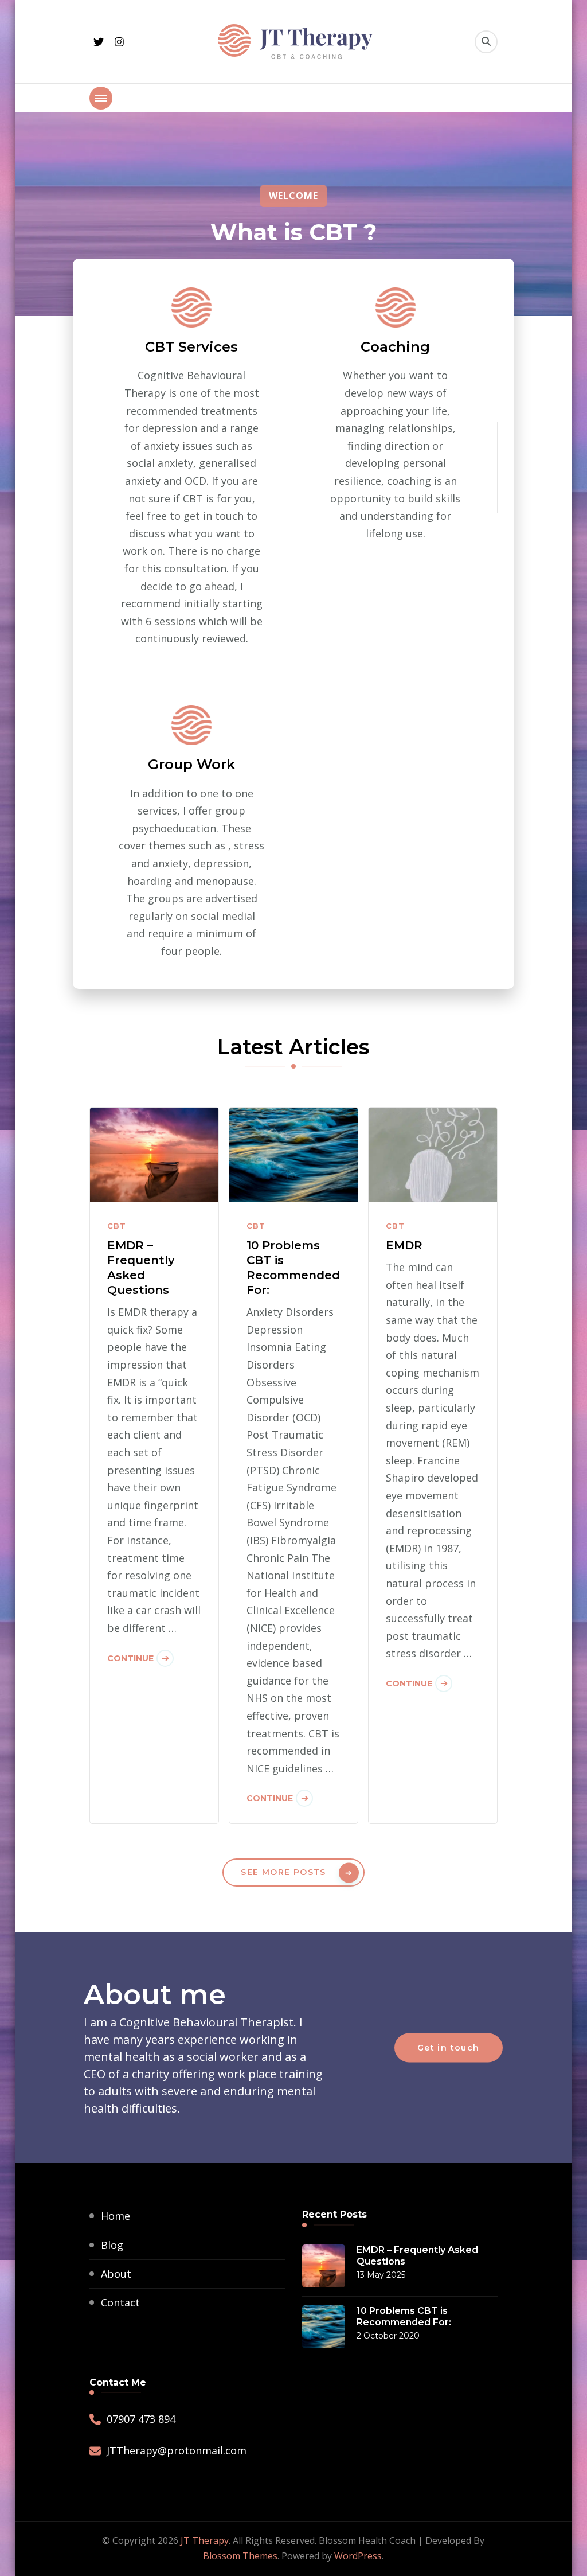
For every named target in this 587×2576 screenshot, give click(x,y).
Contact (120, 2302)
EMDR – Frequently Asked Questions (141, 1268)
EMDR (404, 1245)
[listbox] (294, 214)
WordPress (358, 2556)
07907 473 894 (141, 2419)
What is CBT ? (293, 231)
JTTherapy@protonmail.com (177, 2450)
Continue (130, 1658)
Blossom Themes (240, 2556)
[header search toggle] (486, 42)
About (116, 2274)
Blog (112, 2245)
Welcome (293, 196)
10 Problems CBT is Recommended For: (293, 1268)
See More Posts (283, 1872)
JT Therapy (205, 2540)
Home (116, 2216)
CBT (117, 1226)
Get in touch (449, 2048)
